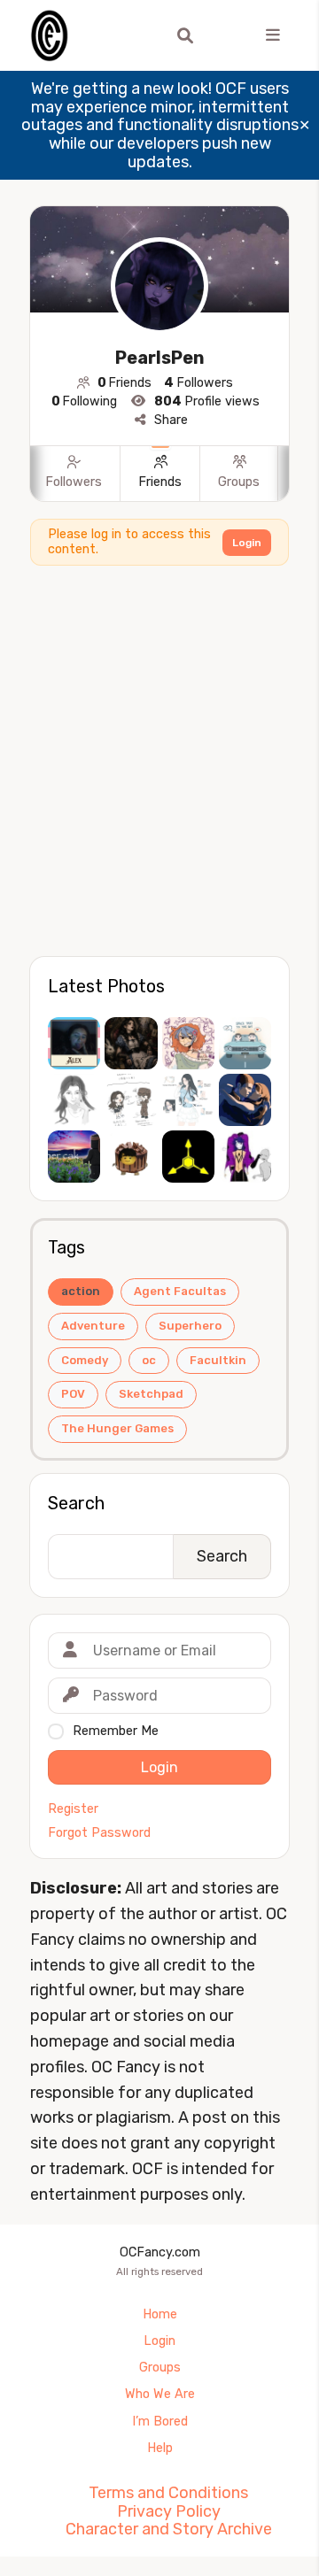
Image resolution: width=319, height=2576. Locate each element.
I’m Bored (160, 2422)
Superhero (190, 1326)
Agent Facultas (180, 1291)
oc (149, 1360)
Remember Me (116, 1731)
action (81, 1291)
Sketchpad (151, 1394)
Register (73, 1809)
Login (247, 543)
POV (73, 1394)
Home (160, 2314)
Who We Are (160, 2394)
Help (160, 2448)
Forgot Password (99, 1833)
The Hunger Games (117, 1428)
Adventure (93, 1326)
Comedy (85, 1360)
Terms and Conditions (168, 2493)
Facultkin (218, 1360)
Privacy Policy (169, 2511)
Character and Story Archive (169, 2529)
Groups (160, 2368)
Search (76, 1503)
